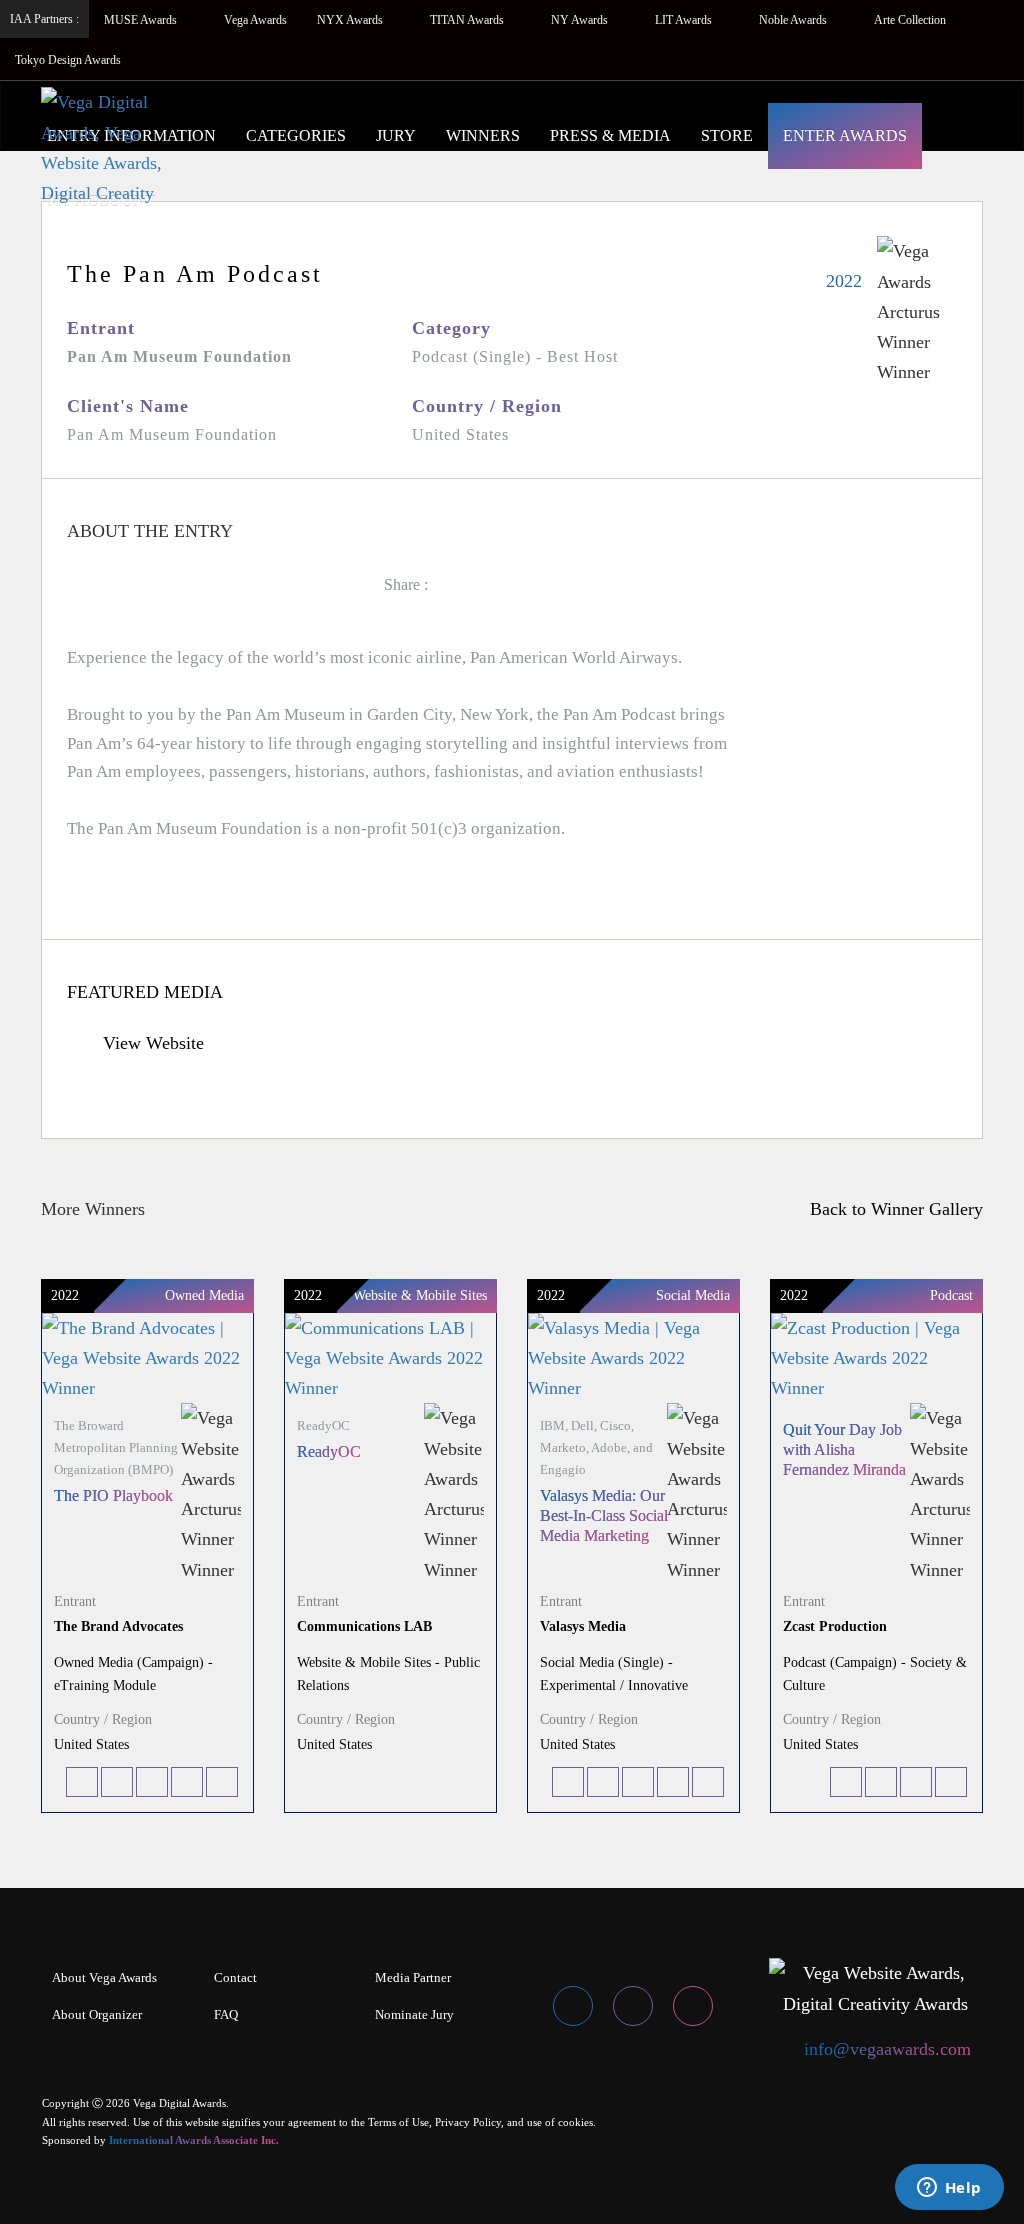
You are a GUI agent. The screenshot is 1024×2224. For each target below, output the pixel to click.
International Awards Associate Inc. (194, 2140)
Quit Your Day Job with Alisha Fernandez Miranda (844, 1449)
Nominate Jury (414, 2014)
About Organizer (97, 2014)
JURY (396, 135)
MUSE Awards (142, 20)
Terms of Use (398, 2122)
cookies (575, 2122)
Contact (235, 1977)
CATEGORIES (296, 135)
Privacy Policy (468, 2122)
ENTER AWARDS (845, 135)
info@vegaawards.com (887, 2049)
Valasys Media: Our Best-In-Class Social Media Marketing (604, 1515)
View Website (151, 1043)
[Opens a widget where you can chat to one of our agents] (949, 2189)
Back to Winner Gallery (891, 1209)
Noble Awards (794, 20)
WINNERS (483, 135)
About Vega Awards (104, 1977)
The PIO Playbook (113, 1495)
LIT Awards (685, 20)
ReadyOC (329, 1451)
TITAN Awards (468, 20)
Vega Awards (255, 20)
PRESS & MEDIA (610, 135)
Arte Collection (911, 20)
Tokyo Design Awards (68, 60)
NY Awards (581, 20)
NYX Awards (351, 20)
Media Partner (413, 1977)
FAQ (226, 2014)
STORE (727, 135)
